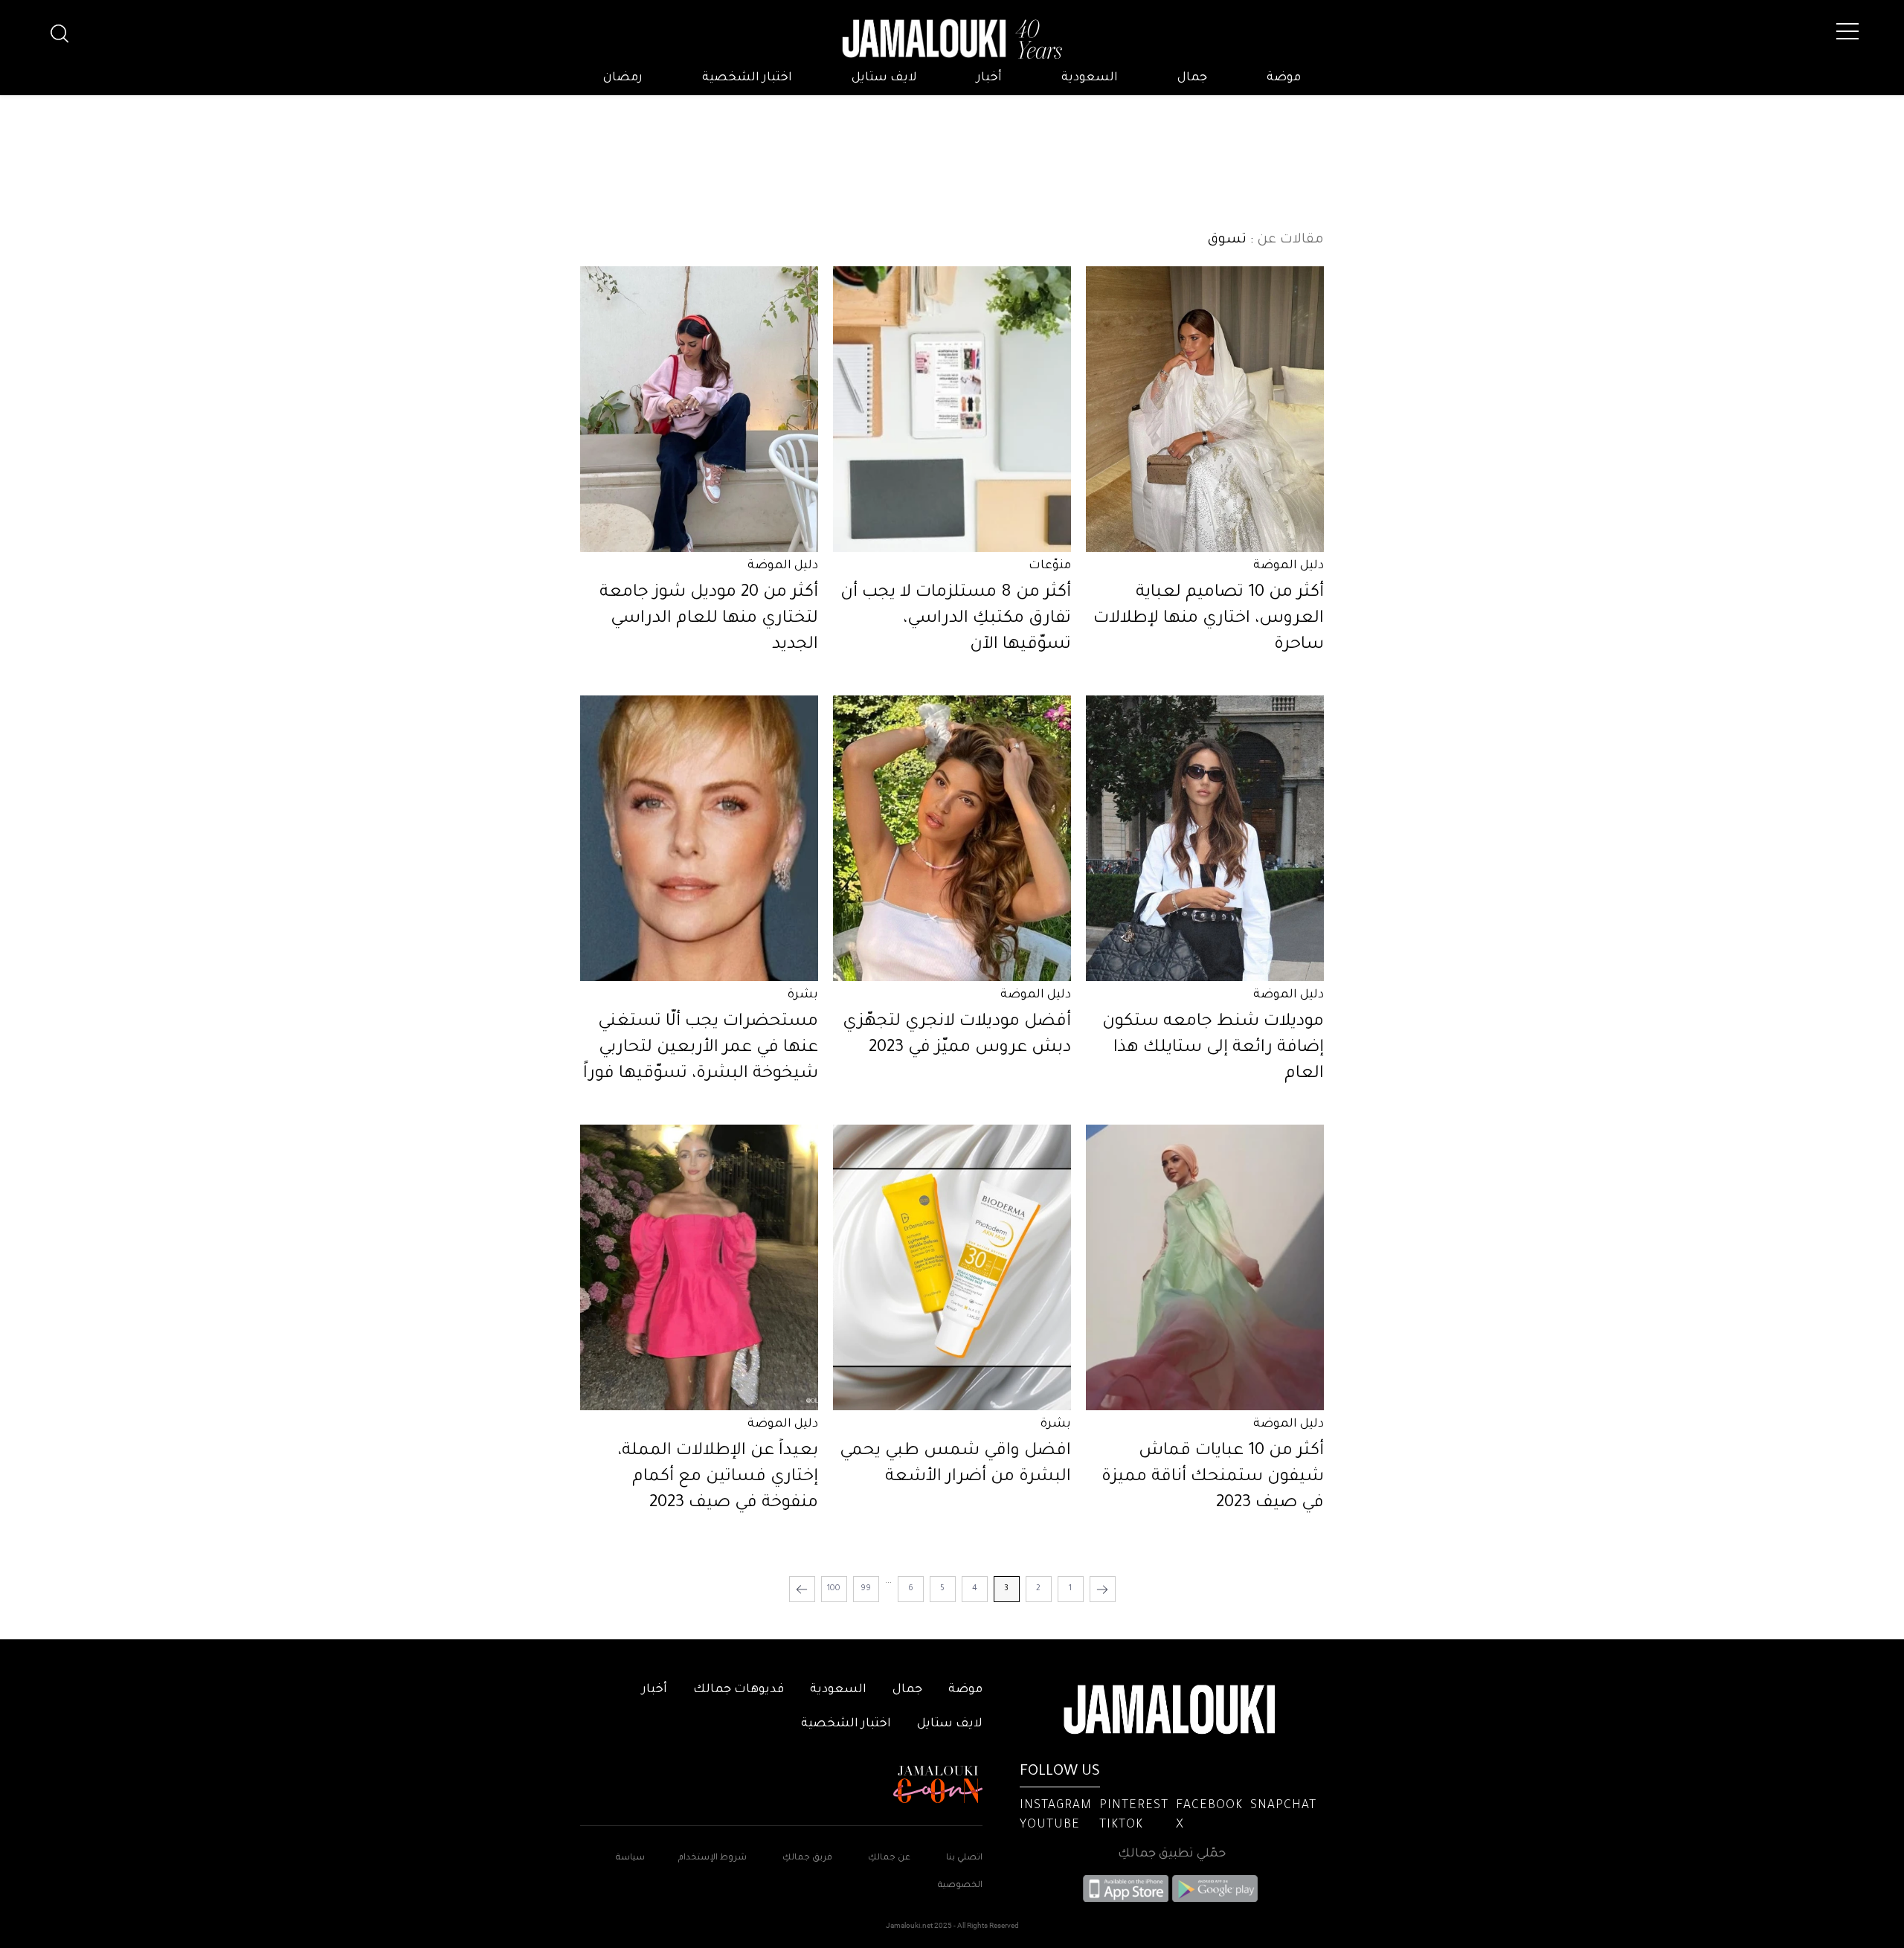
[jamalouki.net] (952, 39)
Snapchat (1283, 1806)
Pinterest (1134, 1806)
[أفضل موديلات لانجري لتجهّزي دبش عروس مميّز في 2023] (952, 838)
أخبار (989, 78)
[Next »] (802, 1589)
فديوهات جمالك (739, 1690)
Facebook (1209, 1806)
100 (834, 1589)
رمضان (623, 78)
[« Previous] (1103, 1589)
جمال (1192, 78)
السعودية (1090, 78)
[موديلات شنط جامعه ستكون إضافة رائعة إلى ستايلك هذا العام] (1205, 838)
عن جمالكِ (889, 1858)
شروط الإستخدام (711, 1858)
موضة (1284, 78)
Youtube (1050, 1825)
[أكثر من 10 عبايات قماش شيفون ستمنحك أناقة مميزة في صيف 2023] (1205, 1267)
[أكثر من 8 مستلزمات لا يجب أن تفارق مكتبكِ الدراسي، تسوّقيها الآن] (952, 409)
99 (866, 1589)
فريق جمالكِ (807, 1858)
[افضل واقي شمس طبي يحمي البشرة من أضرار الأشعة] (952, 1267)
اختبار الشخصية (747, 78)
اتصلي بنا (964, 1858)
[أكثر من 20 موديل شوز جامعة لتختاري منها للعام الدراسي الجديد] (699, 409)
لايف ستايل (884, 78)
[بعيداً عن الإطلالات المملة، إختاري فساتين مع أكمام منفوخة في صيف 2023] (699, 1267)
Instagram (1056, 1806)
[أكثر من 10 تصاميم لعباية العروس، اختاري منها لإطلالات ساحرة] (1205, 409)
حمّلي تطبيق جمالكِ (1172, 1854)
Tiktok (1121, 1825)
